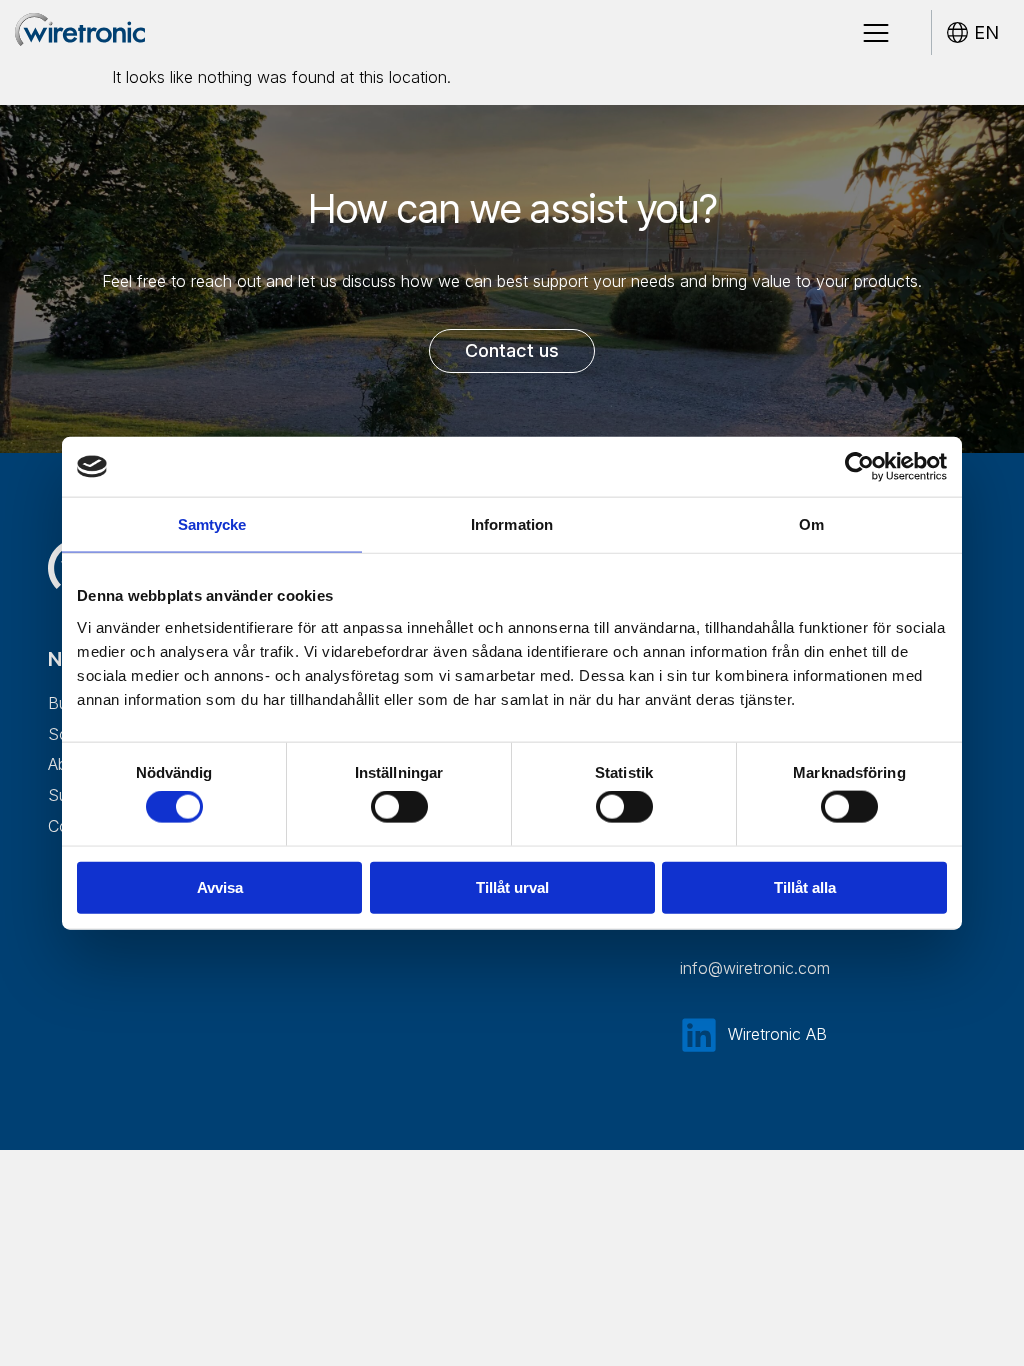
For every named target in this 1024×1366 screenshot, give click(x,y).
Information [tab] (512, 524)
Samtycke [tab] (212, 524)
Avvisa (220, 886)
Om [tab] (811, 524)
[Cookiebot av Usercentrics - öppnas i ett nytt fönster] (859, 467)
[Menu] (876, 33)
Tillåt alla (805, 886)
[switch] (399, 807)
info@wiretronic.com (755, 968)
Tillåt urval (512, 886)
